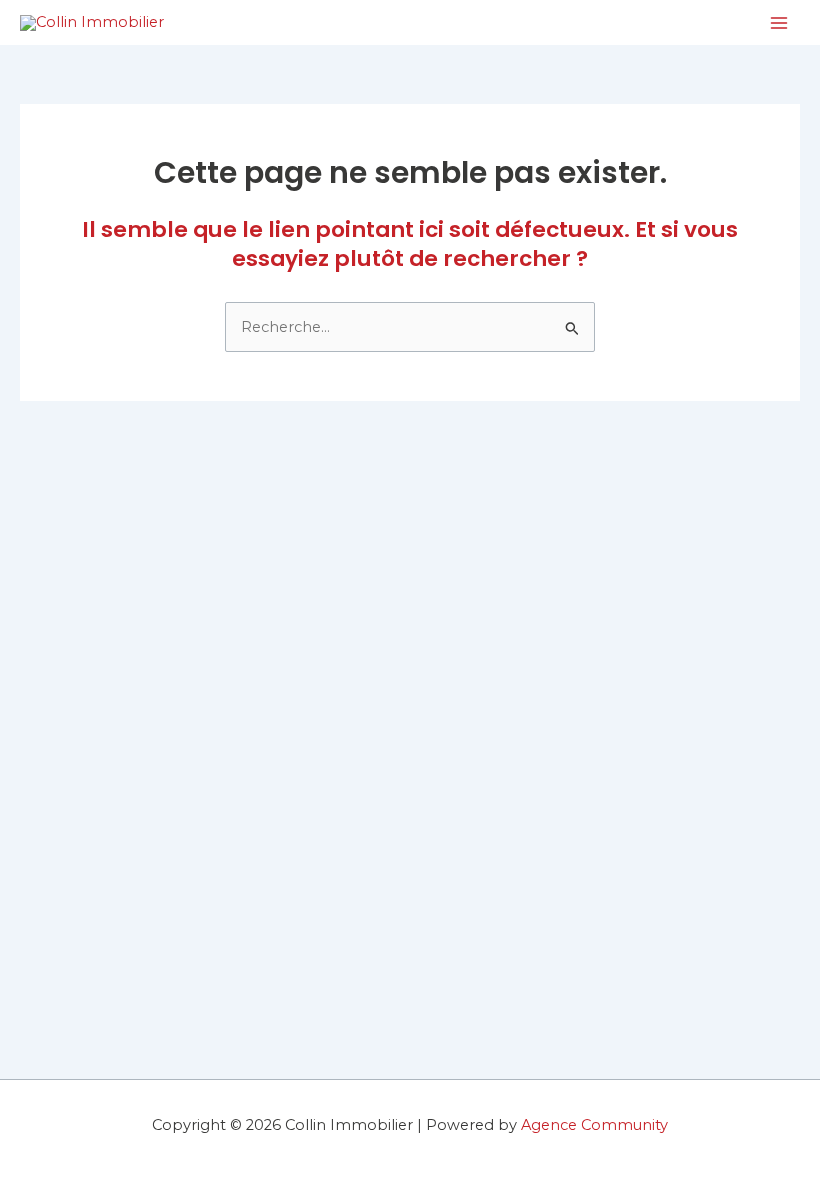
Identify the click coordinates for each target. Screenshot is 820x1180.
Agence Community (594, 1125)
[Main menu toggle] (779, 23)
